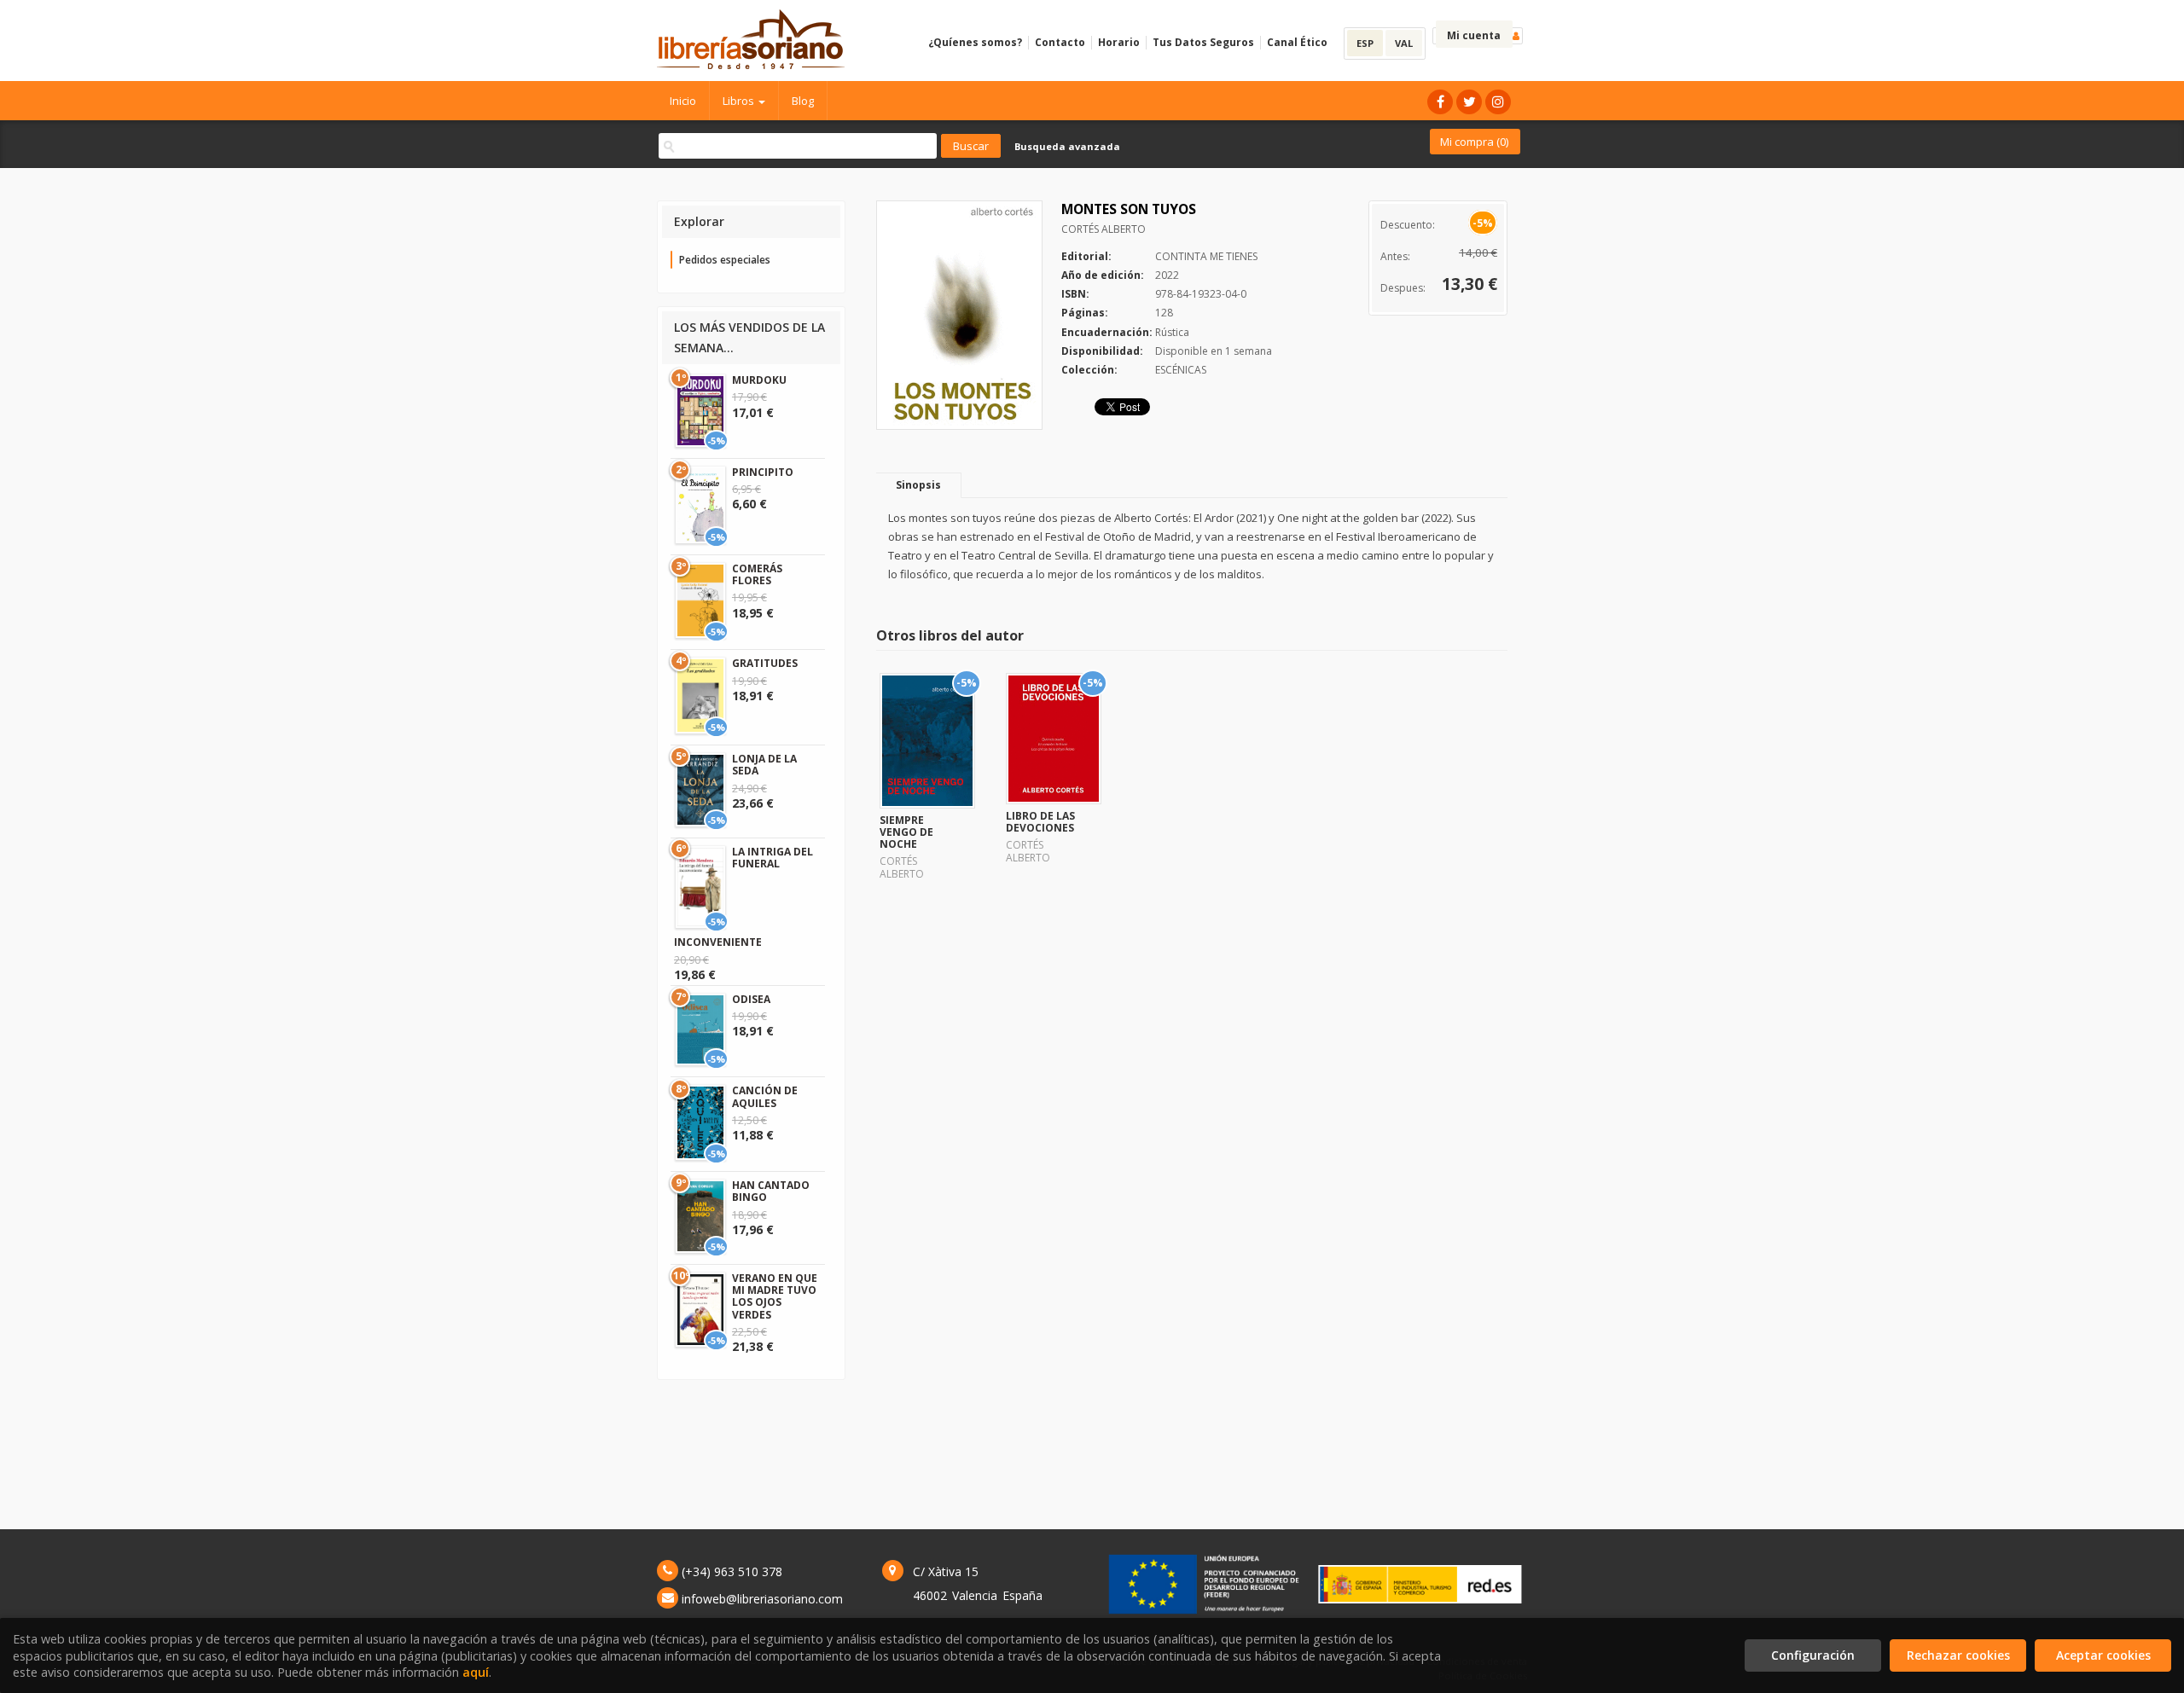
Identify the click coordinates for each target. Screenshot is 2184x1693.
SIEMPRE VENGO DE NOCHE (906, 832)
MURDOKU (759, 380)
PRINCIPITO (763, 472)
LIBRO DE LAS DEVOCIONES (1040, 822)
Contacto (1060, 42)
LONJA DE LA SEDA (764, 765)
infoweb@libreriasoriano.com (762, 1599)
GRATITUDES (765, 663)
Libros (740, 101)
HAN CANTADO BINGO (771, 1191)
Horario (1119, 42)
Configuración (1813, 1655)
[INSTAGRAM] (1498, 102)
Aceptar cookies (2103, 1655)
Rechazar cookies (1958, 1655)
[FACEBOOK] (1440, 102)
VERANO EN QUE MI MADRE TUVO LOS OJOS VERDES (775, 1296)
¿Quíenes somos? (975, 42)
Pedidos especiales (725, 260)
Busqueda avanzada (1067, 146)
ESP (1365, 43)
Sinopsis (918, 485)
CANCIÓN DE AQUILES (765, 1096)
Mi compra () (1474, 142)
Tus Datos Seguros (1203, 42)
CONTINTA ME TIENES (1206, 256)
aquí (476, 1672)
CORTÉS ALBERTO (1104, 229)
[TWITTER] (1469, 102)
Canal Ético (1297, 42)
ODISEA (751, 999)
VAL (1404, 43)
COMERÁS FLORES (757, 574)
